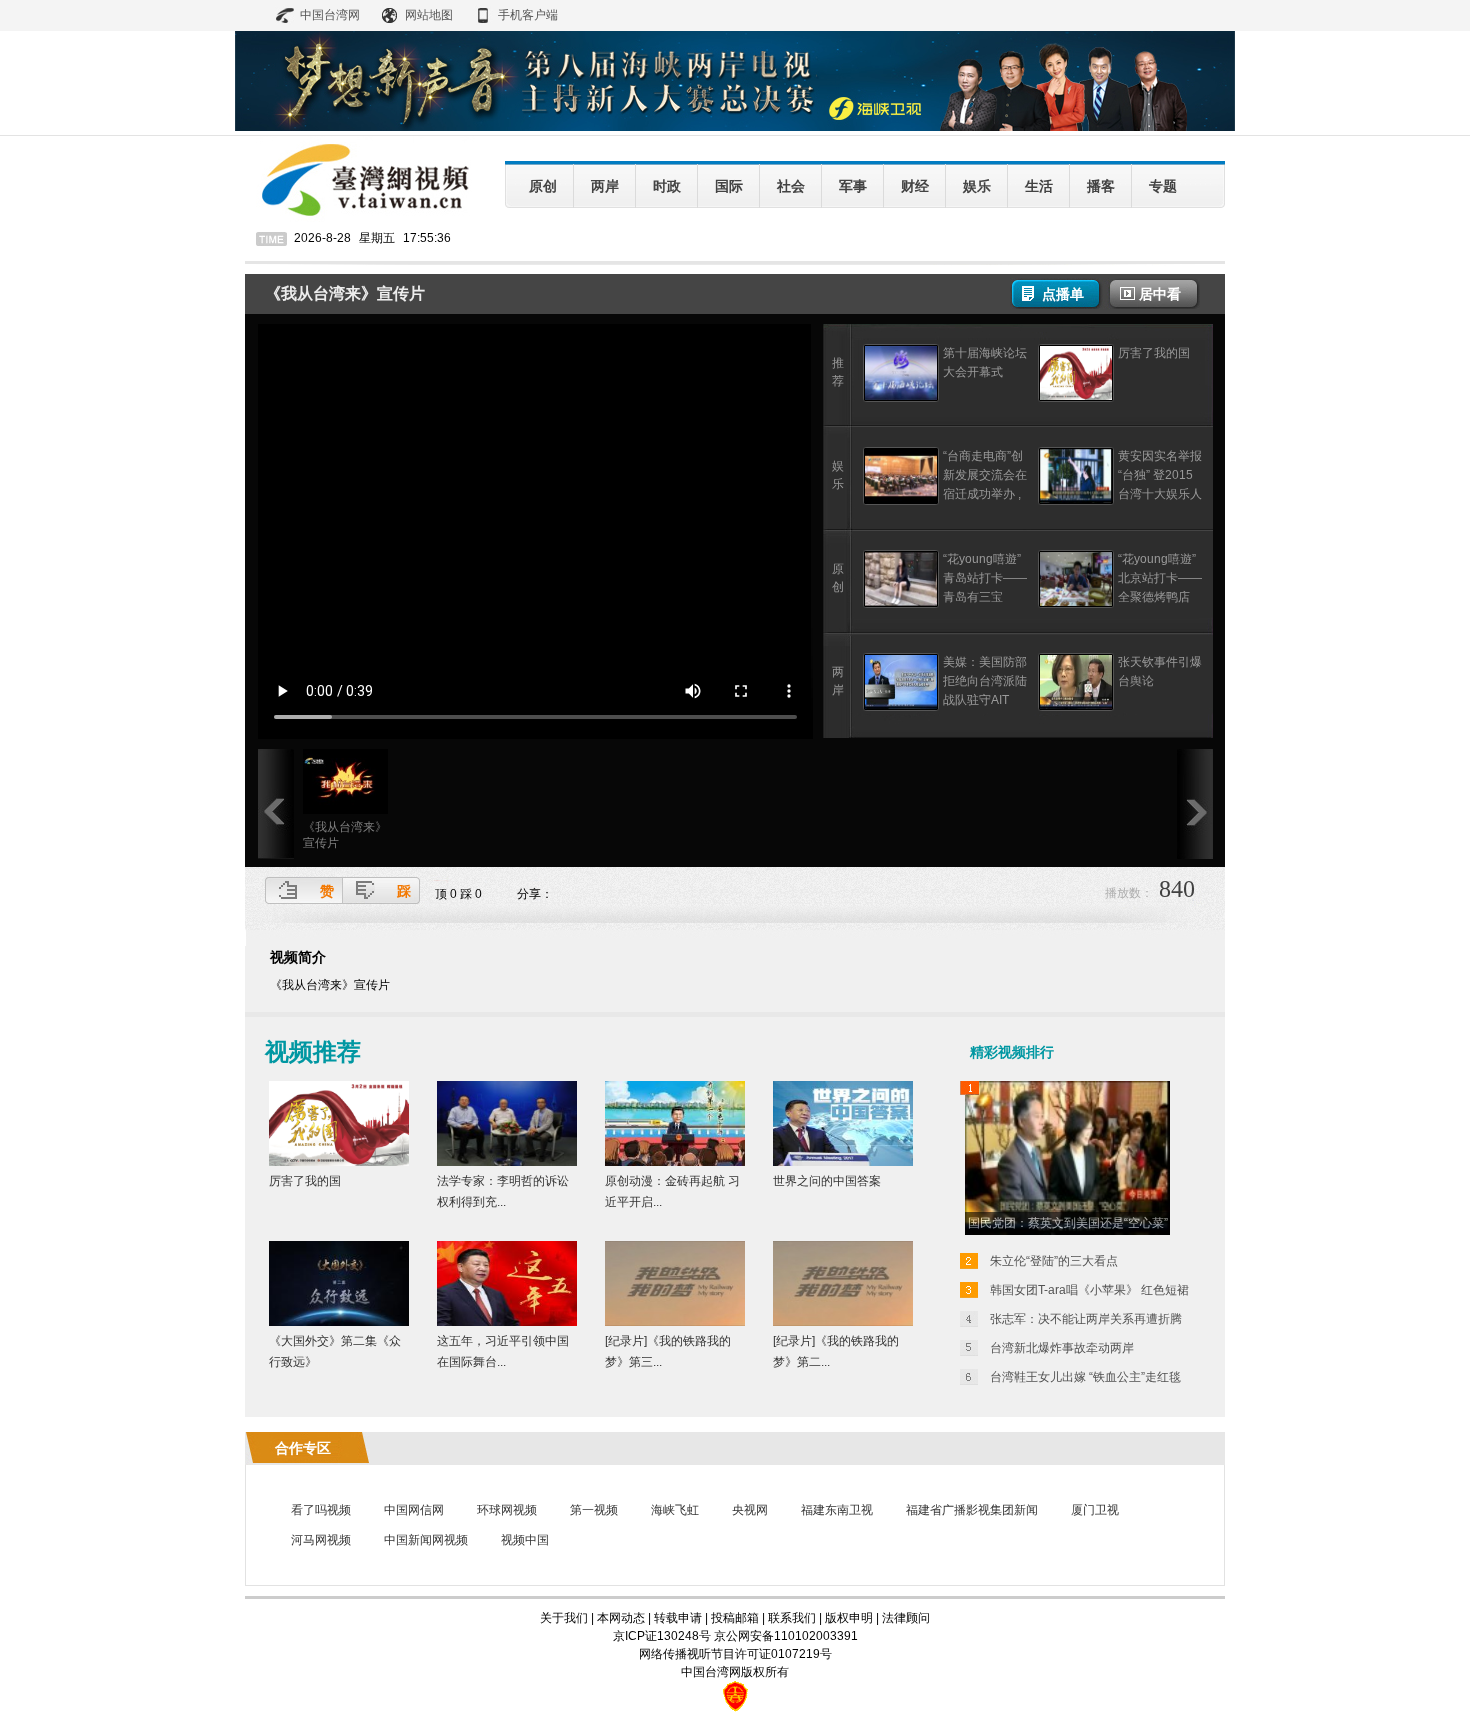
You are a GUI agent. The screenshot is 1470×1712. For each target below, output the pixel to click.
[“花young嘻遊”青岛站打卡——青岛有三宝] (901, 604)
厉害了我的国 (1154, 353)
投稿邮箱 (735, 1618)
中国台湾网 (330, 15)
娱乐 (977, 186)
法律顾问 (906, 1618)
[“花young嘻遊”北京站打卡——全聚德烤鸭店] (1076, 604)
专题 (1163, 186)
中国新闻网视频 (426, 1540)
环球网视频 (507, 1510)
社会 (791, 186)
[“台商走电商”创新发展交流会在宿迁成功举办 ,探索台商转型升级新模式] (901, 501)
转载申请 (678, 1618)
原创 (543, 186)
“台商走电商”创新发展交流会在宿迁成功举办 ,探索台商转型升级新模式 (985, 494)
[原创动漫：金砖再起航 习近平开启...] (675, 1162)
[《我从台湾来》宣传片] (345, 810)
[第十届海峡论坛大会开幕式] (901, 398)
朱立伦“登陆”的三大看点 (1054, 1261)
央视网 (750, 1510)
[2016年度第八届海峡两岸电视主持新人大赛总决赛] (735, 127)
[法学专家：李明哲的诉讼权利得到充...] (507, 1162)
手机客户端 (528, 15)
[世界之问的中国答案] (843, 1162)
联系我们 (792, 1618)
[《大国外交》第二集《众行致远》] (339, 1322)
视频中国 (525, 1540)
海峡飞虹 (675, 1510)
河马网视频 (321, 1540)
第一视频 (594, 1510)
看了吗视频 (321, 1510)
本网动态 (621, 1618)
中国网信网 (414, 1510)
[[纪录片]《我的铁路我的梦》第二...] (843, 1322)
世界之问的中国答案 (827, 1181)
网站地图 (429, 15)
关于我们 (564, 1618)
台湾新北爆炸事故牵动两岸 (1062, 1348)
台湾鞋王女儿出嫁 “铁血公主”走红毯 (1085, 1377)
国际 (729, 186)
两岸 (605, 186)
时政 (667, 186)
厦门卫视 (1095, 1510)
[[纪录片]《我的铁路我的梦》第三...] (675, 1322)
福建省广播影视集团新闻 (972, 1510)
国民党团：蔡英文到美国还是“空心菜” (1068, 1223)
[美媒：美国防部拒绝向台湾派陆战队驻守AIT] (901, 707)
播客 (1101, 186)
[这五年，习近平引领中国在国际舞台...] (507, 1322)
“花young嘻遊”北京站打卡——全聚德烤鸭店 (1160, 578)
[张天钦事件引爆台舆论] (1076, 707)
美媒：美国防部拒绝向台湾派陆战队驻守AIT (985, 681)
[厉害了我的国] (1076, 398)
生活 (1039, 186)
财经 (915, 186)
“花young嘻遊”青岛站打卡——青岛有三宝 (985, 578)
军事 (853, 186)
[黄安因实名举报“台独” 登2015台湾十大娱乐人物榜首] (1076, 501)
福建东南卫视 (837, 1510)
